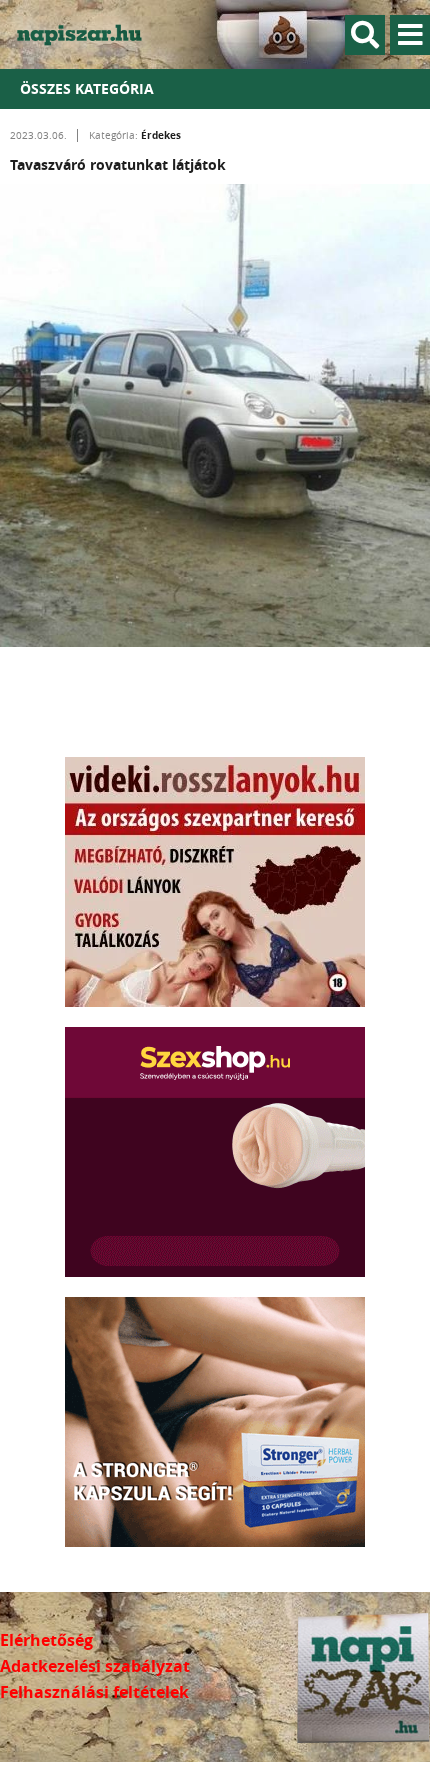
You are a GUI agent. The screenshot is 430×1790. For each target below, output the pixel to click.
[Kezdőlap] (90, 34)
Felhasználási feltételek (94, 1692)
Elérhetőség (46, 1640)
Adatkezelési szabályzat (95, 1666)
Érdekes (161, 135)
